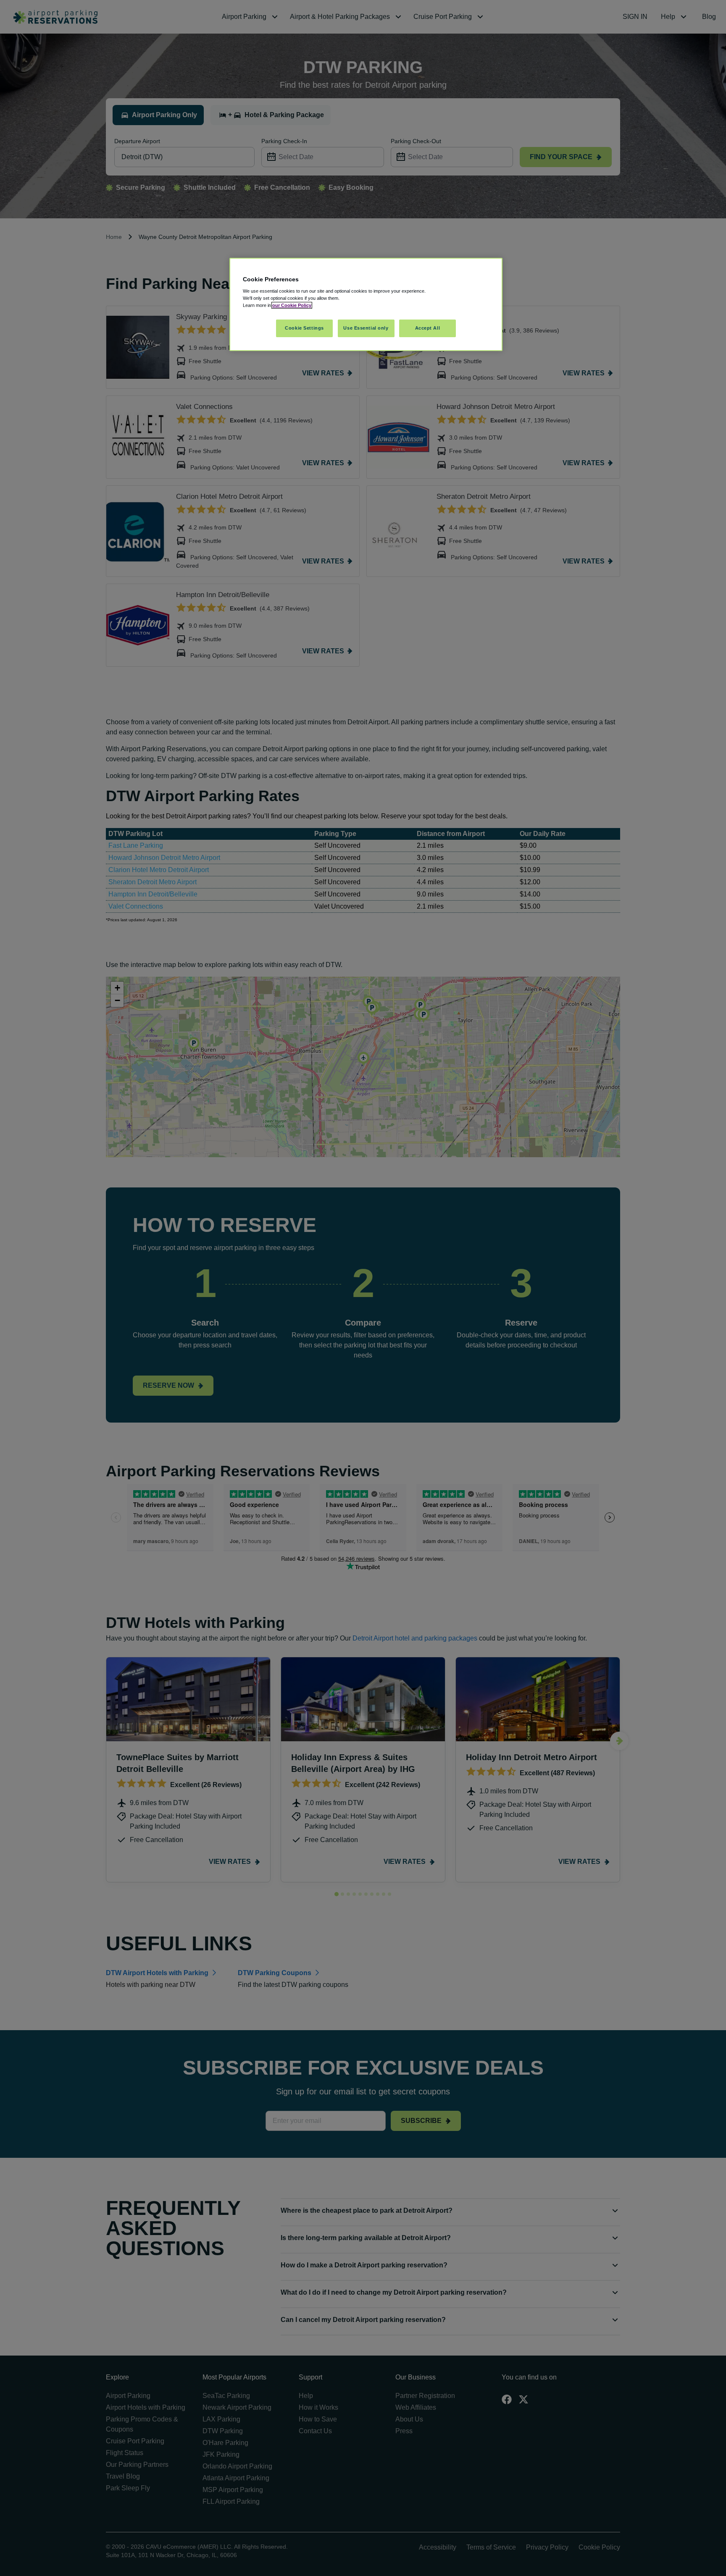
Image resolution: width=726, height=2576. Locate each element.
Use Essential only (366, 328)
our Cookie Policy (292, 305)
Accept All (428, 328)
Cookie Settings (304, 328)
